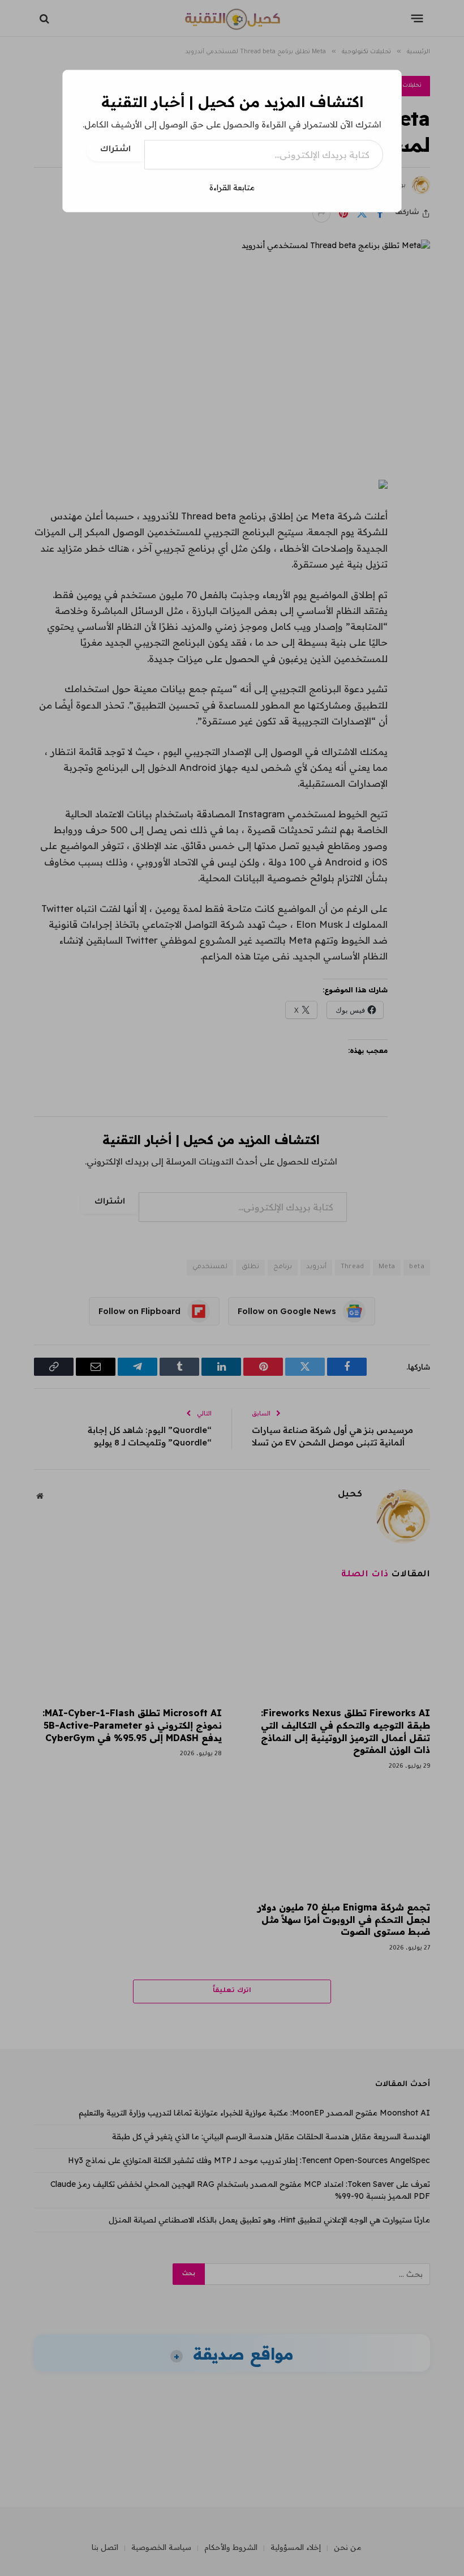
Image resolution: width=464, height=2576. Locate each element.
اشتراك (115, 150)
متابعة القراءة (232, 187)
